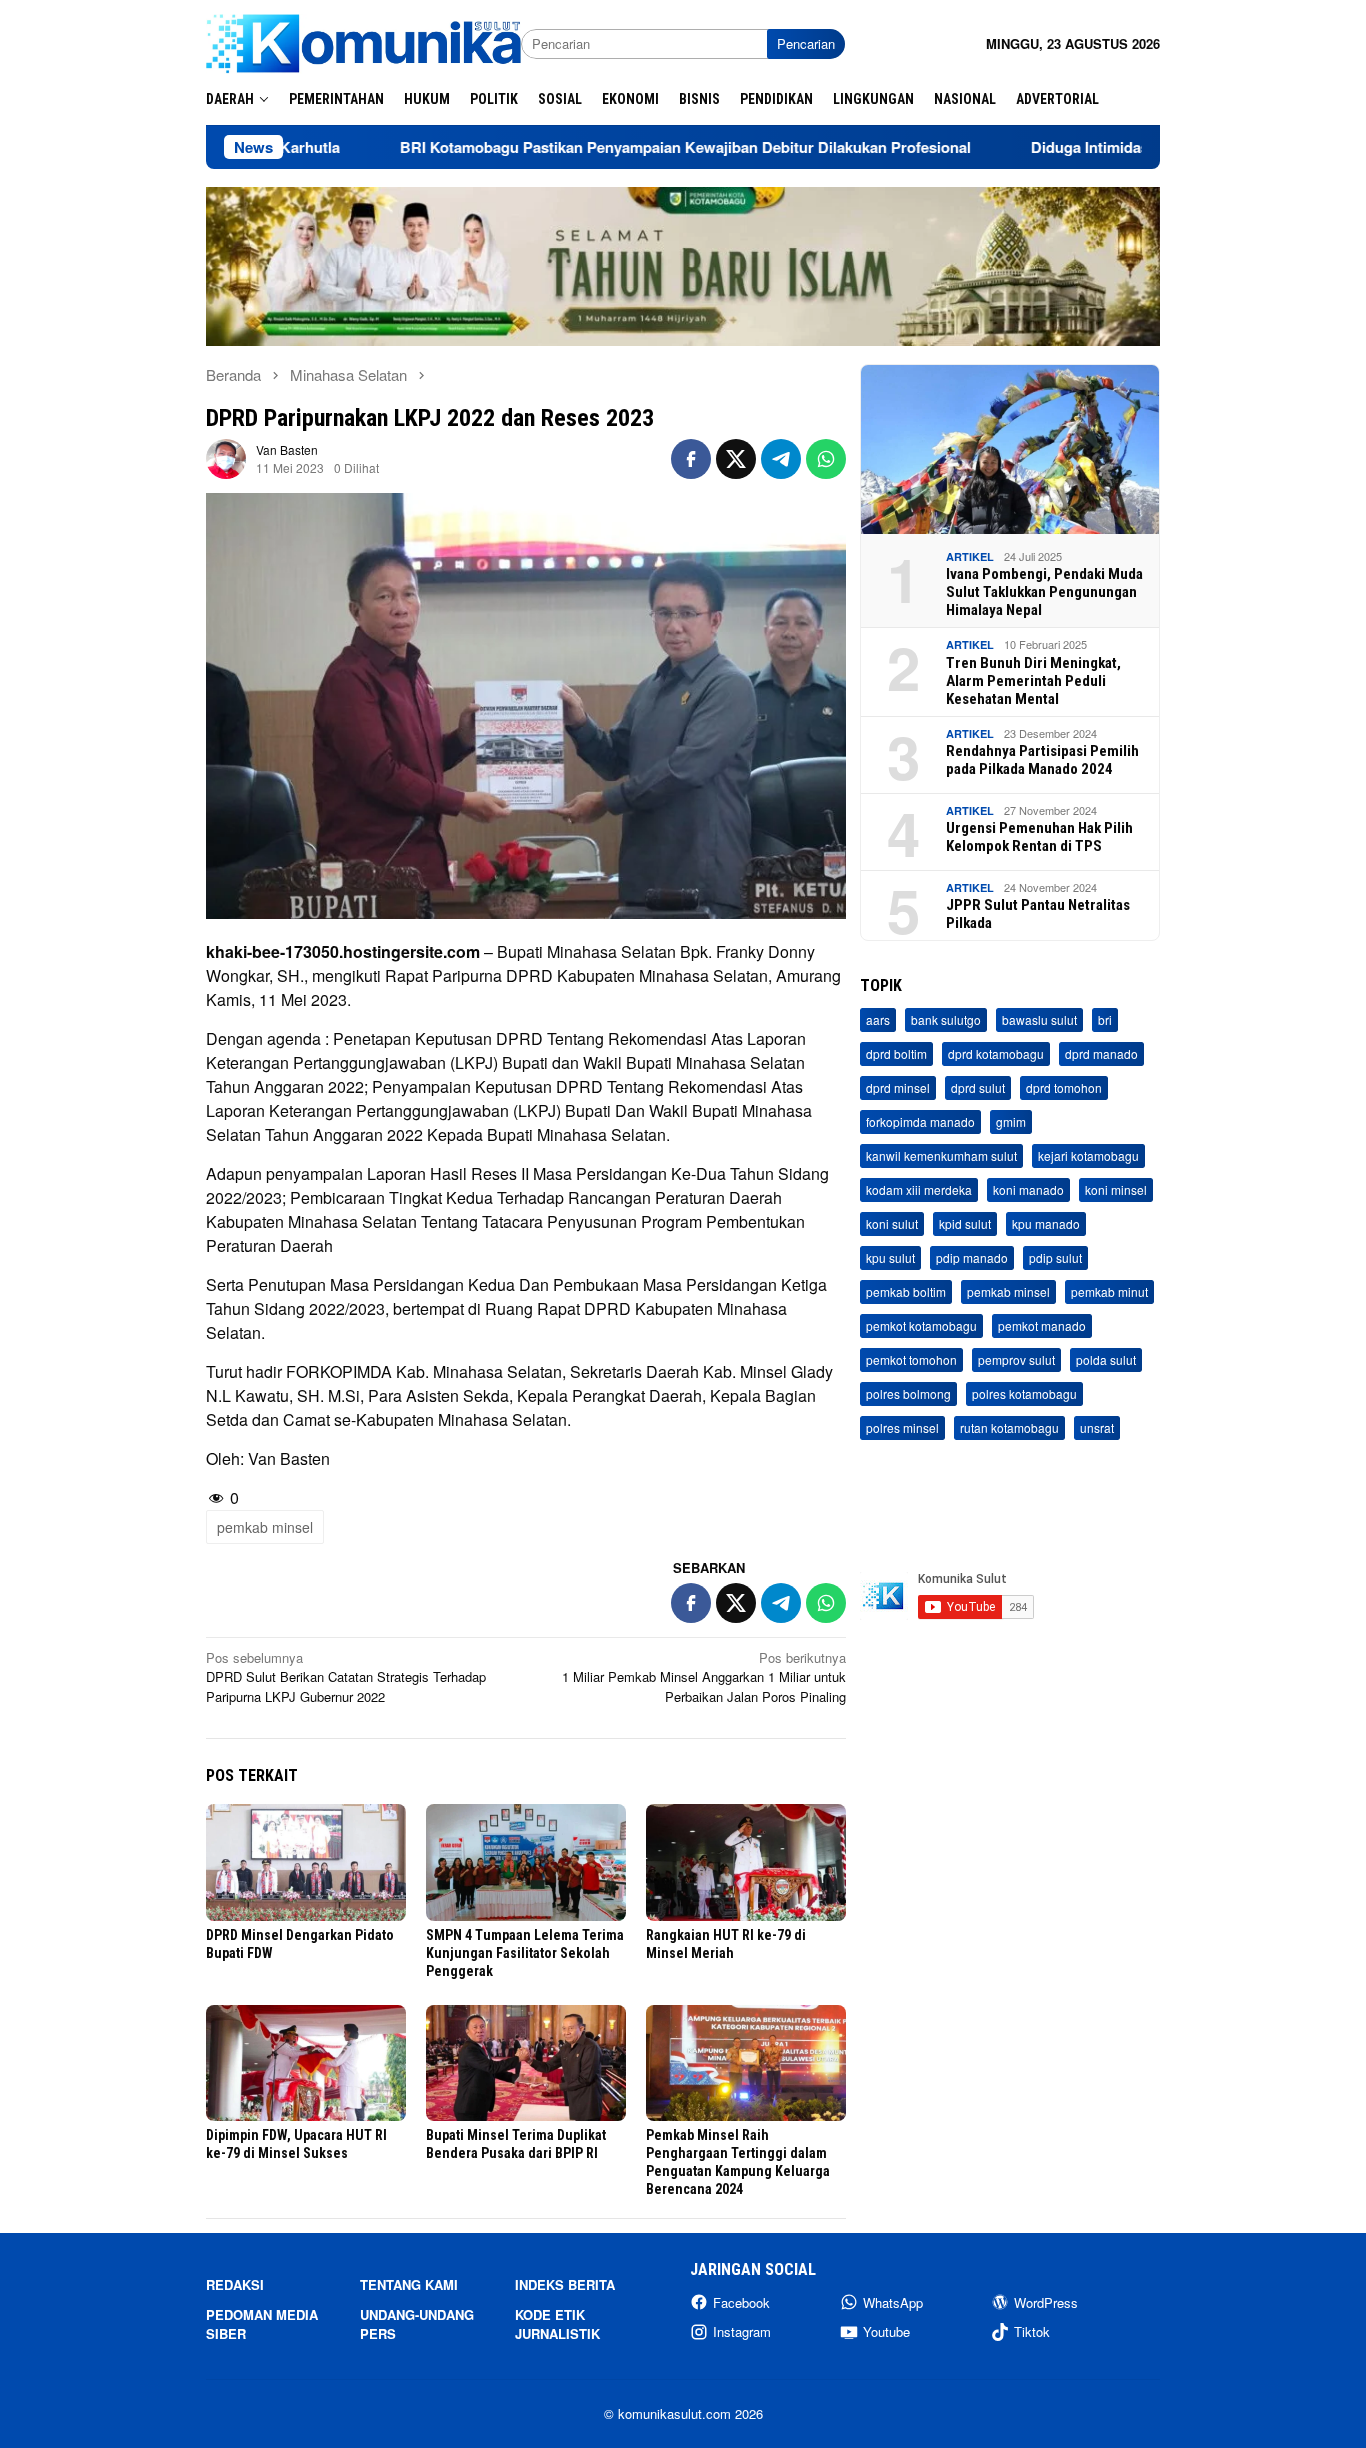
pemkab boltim (906, 1292)
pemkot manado (1042, 1326)
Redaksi (235, 2284)
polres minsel (902, 1428)
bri (1105, 1020)
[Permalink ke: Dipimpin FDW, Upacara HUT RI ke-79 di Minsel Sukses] (306, 2063)
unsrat (1097, 1428)
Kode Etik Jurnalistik (557, 2324)
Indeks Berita (565, 2284)
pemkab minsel (265, 1527)
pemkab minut (1109, 1292)
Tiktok (1032, 2331)
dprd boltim (896, 1054)
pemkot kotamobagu (921, 1326)
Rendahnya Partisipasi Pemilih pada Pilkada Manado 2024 (1042, 760)
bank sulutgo (946, 1020)
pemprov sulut (1016, 1360)
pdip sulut (1055, 1258)
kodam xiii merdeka (919, 1190)
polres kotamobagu (1024, 1394)
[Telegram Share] (781, 459)
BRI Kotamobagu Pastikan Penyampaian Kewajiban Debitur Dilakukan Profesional (580, 147)
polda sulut (1106, 1360)
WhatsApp (893, 2302)
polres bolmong (908, 1394)
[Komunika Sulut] (363, 41)
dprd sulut (978, 1088)
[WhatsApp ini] (826, 459)
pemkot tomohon (911, 1360)
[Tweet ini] (736, 459)
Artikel (970, 556)
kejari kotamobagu (1088, 1156)
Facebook (741, 2302)
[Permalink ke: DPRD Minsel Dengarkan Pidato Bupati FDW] (306, 1862)
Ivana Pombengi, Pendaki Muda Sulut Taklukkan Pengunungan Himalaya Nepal (1044, 592)
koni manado (1028, 1190)
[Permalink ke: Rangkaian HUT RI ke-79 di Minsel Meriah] (746, 1862)
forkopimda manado (920, 1122)
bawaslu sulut (1039, 1020)
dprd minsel (898, 1088)
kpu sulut (890, 1258)
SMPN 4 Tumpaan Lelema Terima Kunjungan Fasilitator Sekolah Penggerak (525, 1953)
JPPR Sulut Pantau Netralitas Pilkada (1038, 914)
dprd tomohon (1064, 1088)
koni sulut (892, 1224)
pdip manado (972, 1258)
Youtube (886, 2331)
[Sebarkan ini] (691, 459)
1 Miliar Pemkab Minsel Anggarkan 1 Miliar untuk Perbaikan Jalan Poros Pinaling (704, 1677)
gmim (1011, 1122)
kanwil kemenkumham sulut (941, 1156)
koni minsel (1116, 1190)
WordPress (1046, 2302)
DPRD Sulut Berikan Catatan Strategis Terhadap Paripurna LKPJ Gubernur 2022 (346, 1677)
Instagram (742, 2331)
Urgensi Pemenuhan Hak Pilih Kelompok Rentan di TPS (1039, 837)
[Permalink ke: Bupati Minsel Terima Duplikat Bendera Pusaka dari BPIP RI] (526, 2063)
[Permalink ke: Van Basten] (226, 456)
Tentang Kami (409, 2284)
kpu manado (1046, 1224)
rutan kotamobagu (1009, 1428)
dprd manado (1101, 1054)
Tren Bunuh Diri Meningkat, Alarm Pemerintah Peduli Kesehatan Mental (1033, 681)
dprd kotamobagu (996, 1054)
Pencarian (806, 43)
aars (878, 1020)
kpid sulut (965, 1224)
